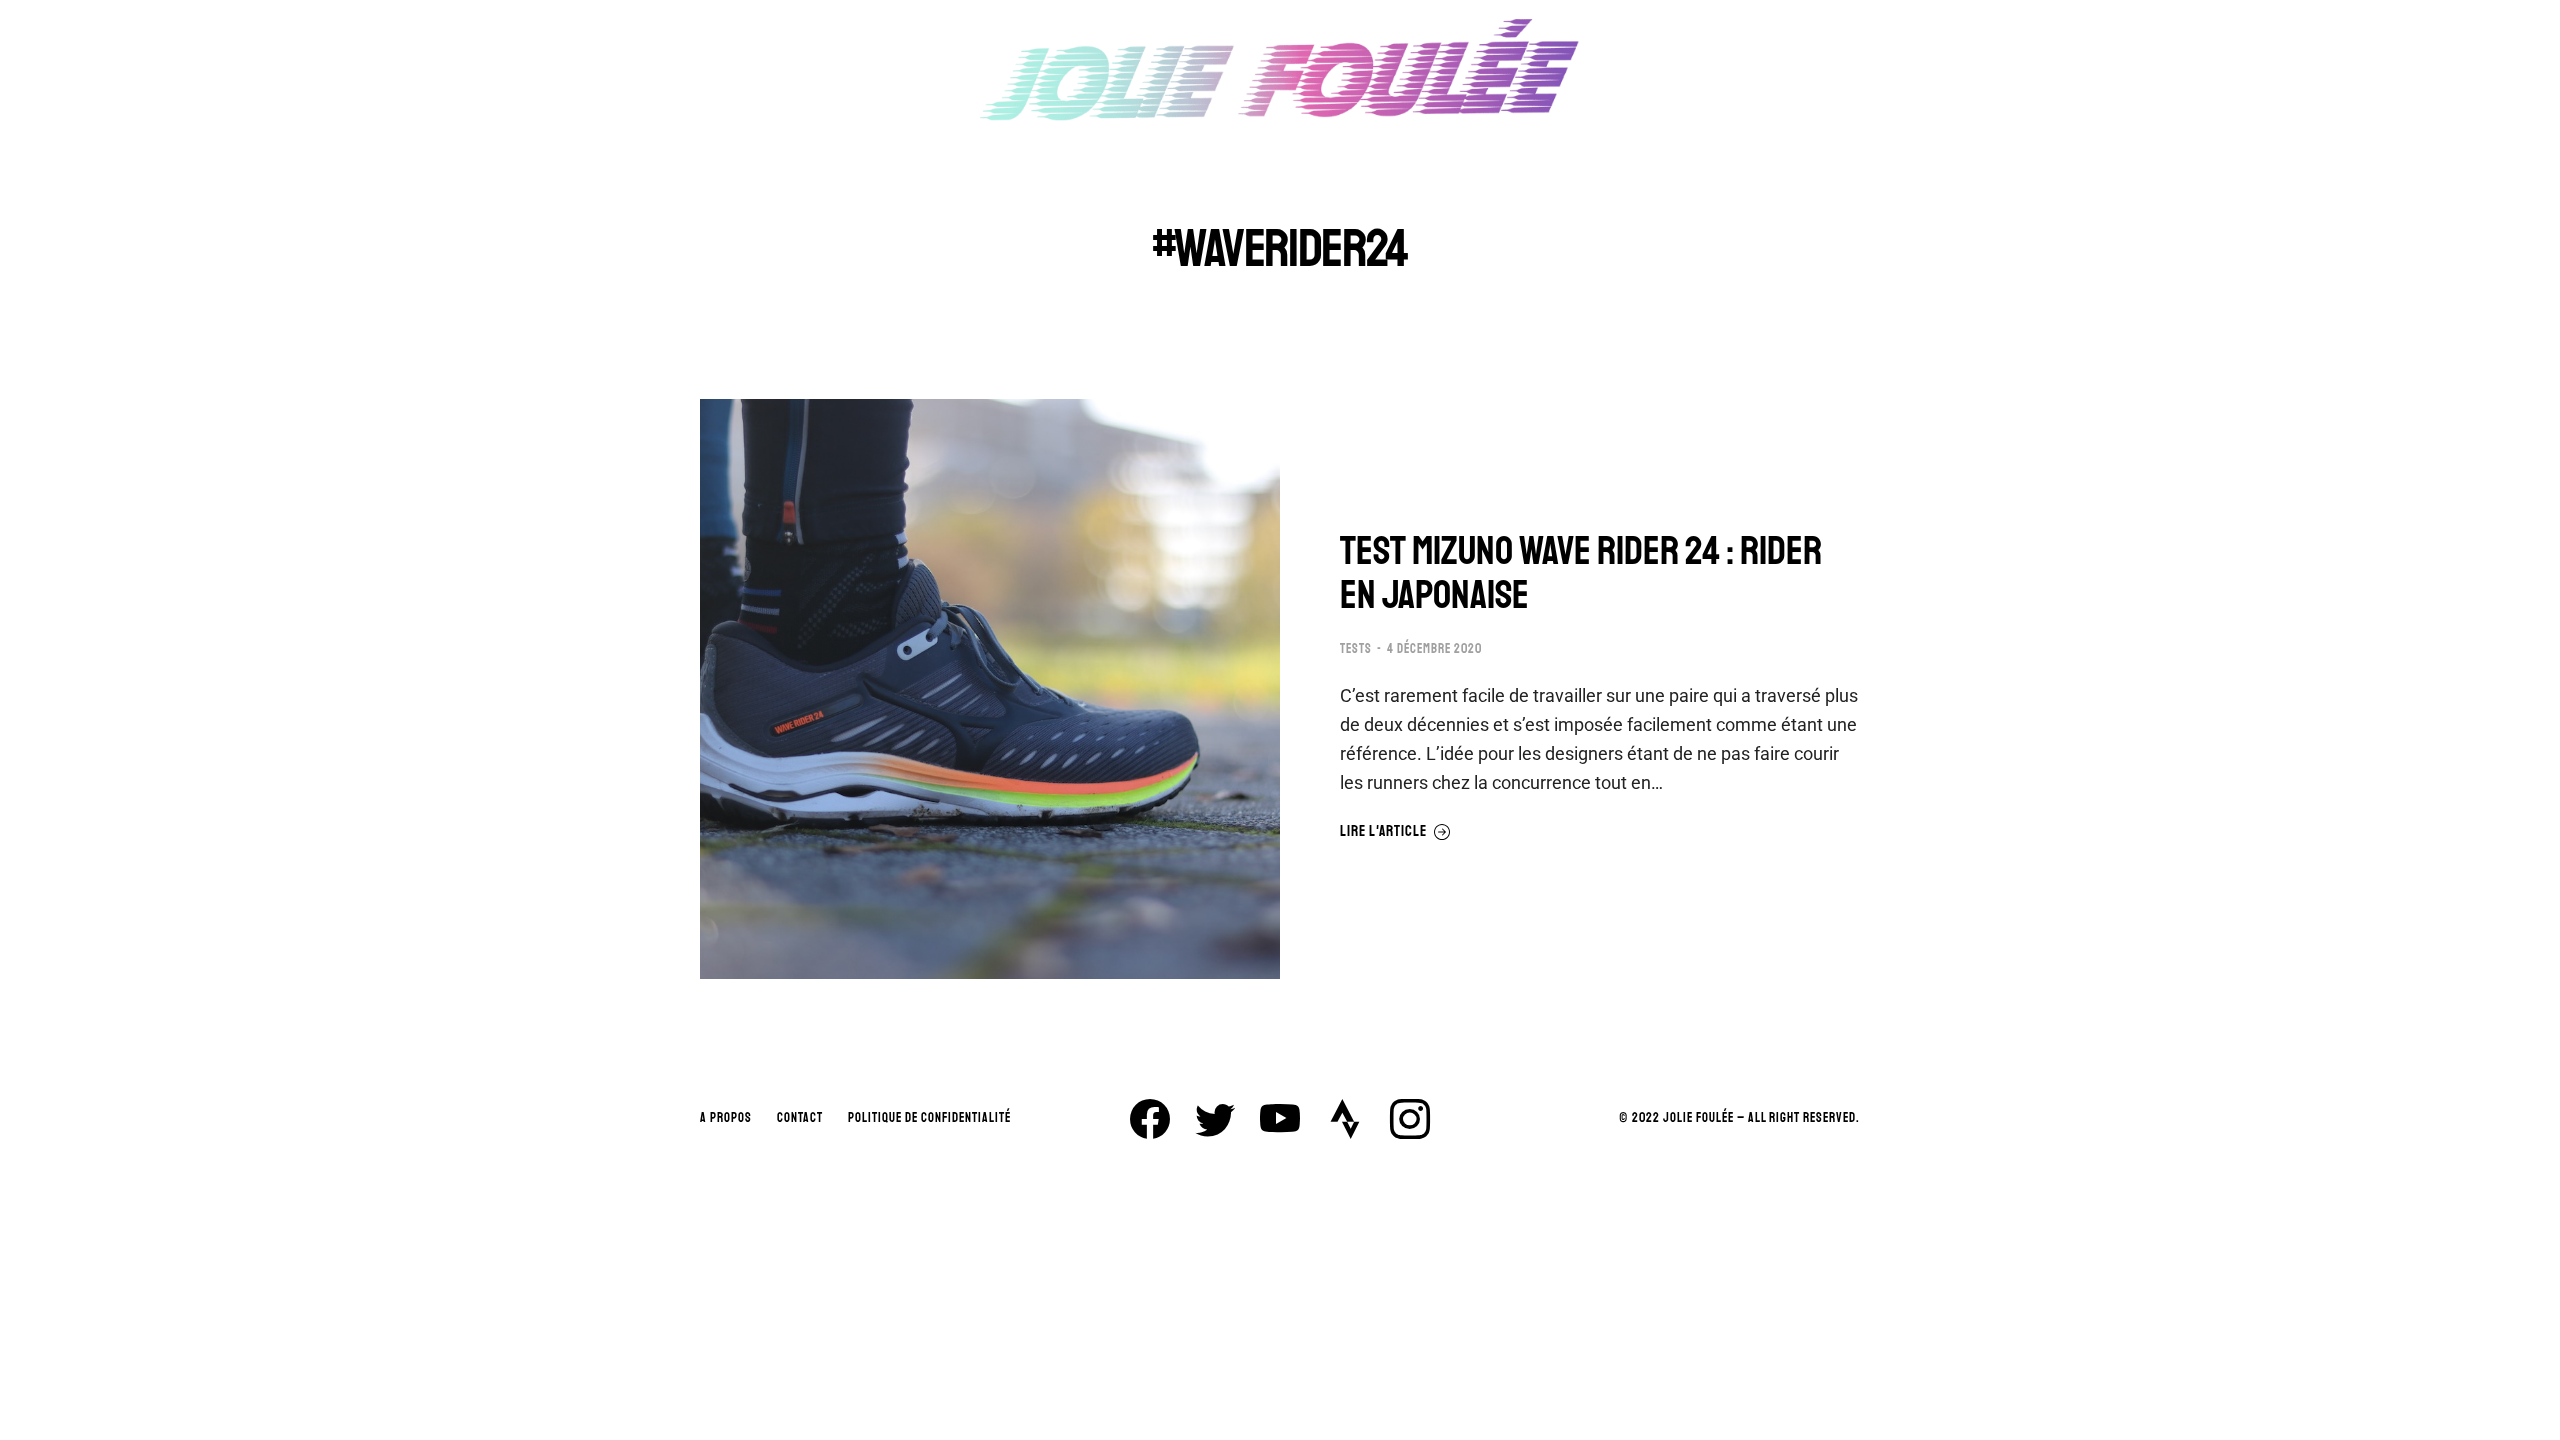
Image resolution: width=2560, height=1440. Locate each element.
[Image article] (990, 689)
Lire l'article (1383, 832)
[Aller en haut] (2530, 1410)
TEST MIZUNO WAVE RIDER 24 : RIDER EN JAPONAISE (1581, 573)
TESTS (1356, 649)
